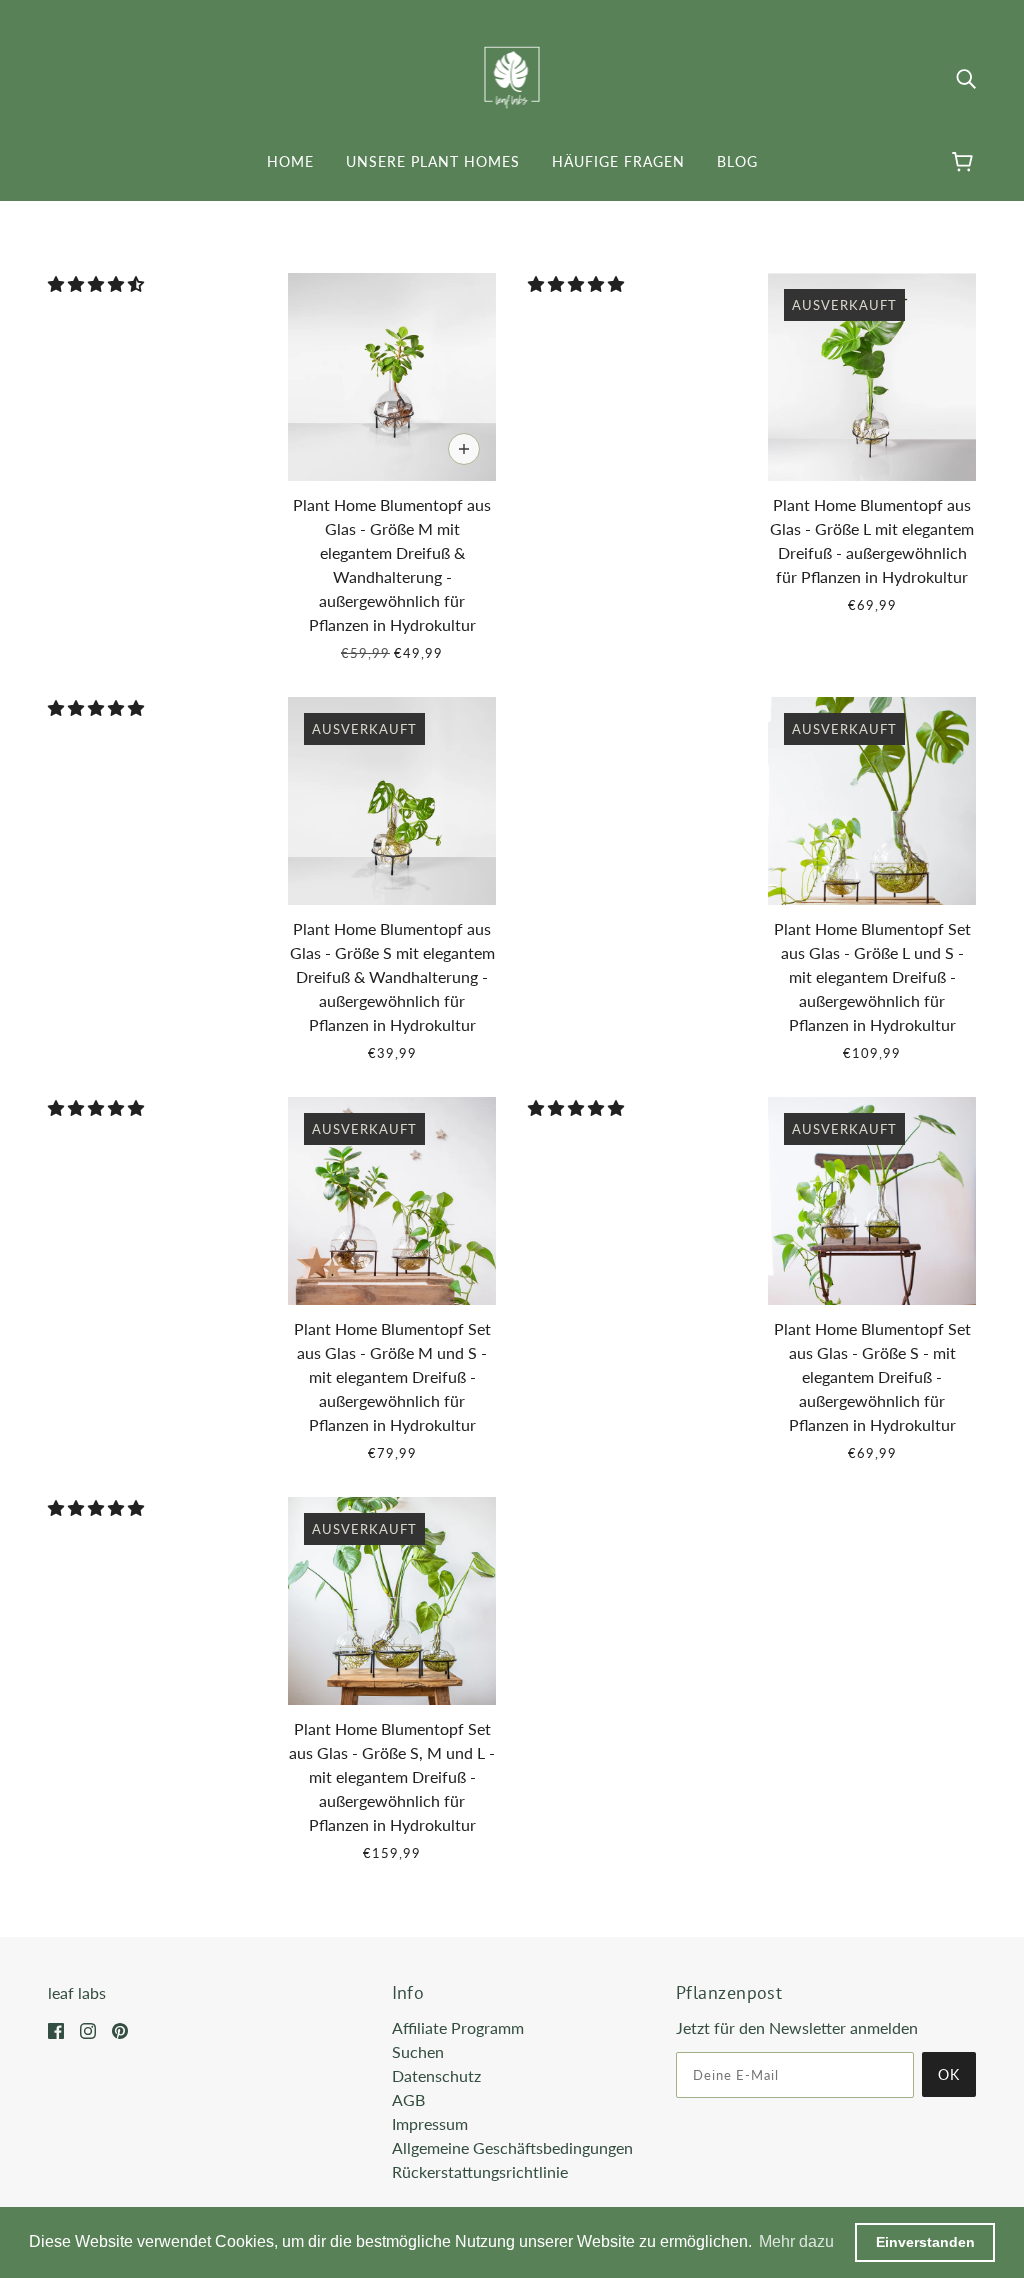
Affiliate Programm (458, 2027)
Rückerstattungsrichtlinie (480, 2171)
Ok (949, 2074)
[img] (966, 78)
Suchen (418, 2051)
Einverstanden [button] (925, 2242)
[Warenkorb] (965, 162)
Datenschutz (436, 2075)
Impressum (430, 2123)
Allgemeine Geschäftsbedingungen (512, 2147)
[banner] (512, 75)
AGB (408, 2099)
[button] (98, 283)
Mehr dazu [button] (796, 2241)
